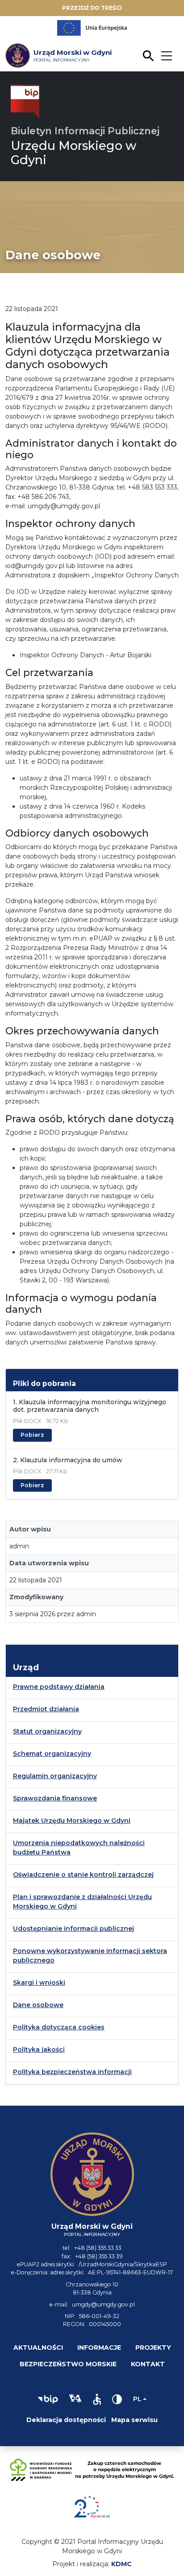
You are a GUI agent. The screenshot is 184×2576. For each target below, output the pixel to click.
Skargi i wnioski (39, 1983)
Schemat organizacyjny (52, 1754)
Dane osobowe (38, 2005)
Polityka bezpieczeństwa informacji (72, 2072)
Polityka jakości (39, 2049)
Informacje (99, 2348)
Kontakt (148, 2364)
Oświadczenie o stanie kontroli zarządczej (83, 1875)
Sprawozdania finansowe (55, 1798)
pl (137, 2399)
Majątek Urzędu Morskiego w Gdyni (72, 1821)
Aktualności (38, 2348)
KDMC (121, 2564)
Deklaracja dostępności (66, 2420)
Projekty (153, 2348)
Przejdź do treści (92, 8)
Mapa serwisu (134, 2420)
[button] (48, 2399)
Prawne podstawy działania (59, 1687)
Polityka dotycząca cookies (59, 2027)
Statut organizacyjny (47, 1731)
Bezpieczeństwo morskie (68, 2364)
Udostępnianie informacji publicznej (73, 1929)
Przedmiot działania (46, 1709)
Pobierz (32, 1435)
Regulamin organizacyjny (55, 1776)
